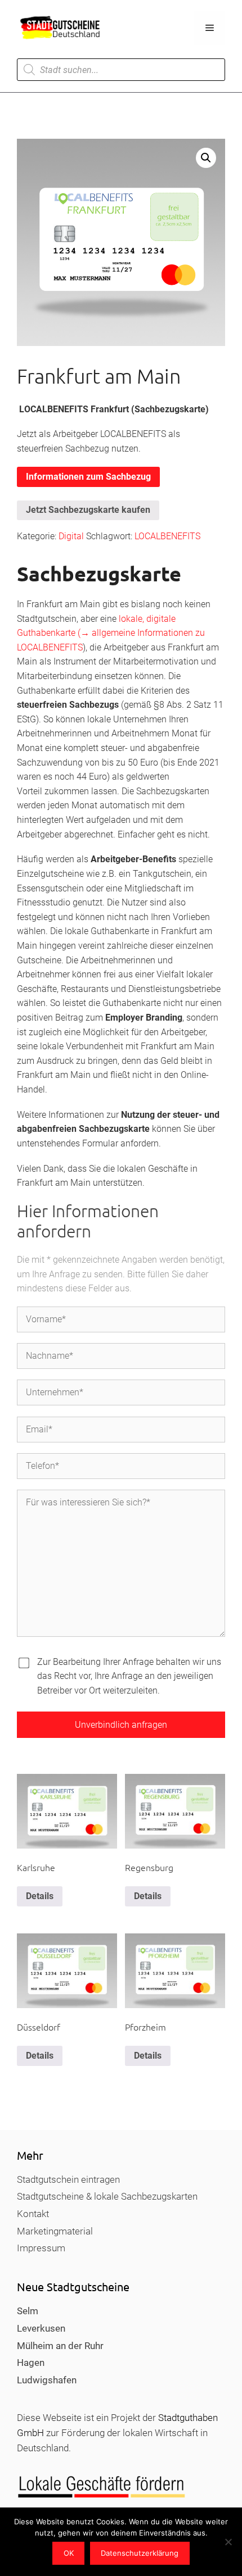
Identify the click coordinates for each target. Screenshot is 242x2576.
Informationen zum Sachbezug (88, 477)
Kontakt (33, 2214)
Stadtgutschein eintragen (68, 2179)
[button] (206, 158)
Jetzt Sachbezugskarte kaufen (88, 510)
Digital (71, 536)
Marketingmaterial (55, 2231)
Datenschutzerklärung (140, 2553)
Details (40, 1896)
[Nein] (228, 2542)
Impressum (41, 2248)
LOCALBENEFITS (167, 536)
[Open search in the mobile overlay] (121, 70)
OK (69, 2553)
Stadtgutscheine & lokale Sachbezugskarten (107, 2196)
